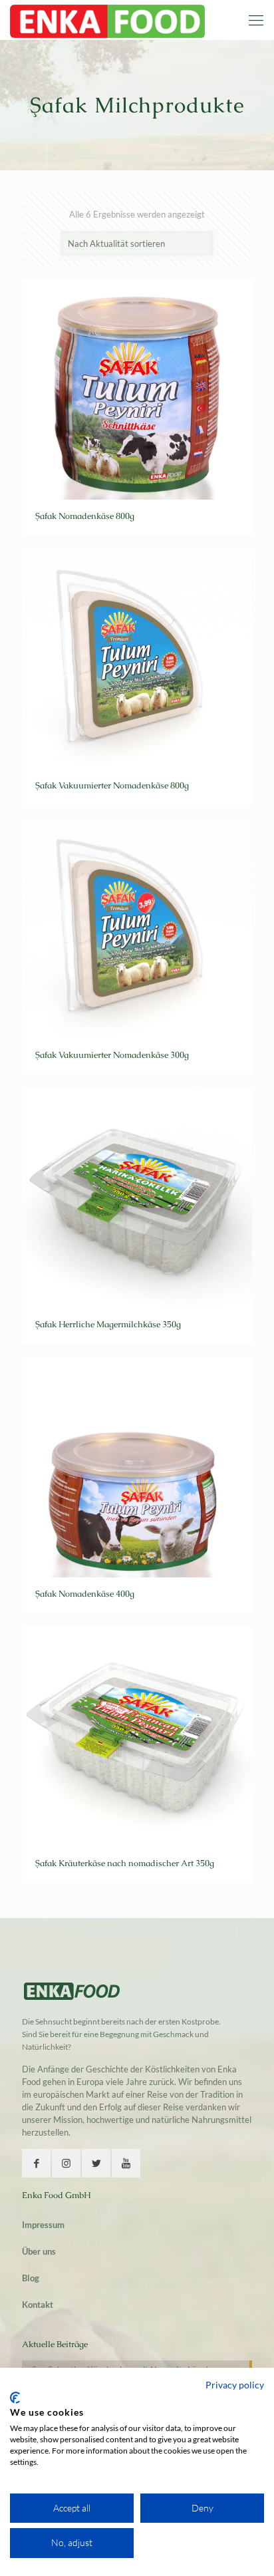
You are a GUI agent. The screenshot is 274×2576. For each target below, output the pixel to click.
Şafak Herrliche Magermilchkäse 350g (108, 1324)
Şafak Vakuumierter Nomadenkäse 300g (112, 1055)
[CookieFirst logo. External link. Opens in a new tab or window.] (15, 2398)
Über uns (39, 2251)
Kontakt (38, 2305)
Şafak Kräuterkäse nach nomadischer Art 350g (125, 1863)
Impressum (43, 2225)
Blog (31, 2278)
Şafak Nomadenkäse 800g (85, 516)
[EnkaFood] (107, 20)
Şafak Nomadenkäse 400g (85, 1594)
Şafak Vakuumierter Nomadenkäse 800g (112, 785)
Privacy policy (235, 2385)
